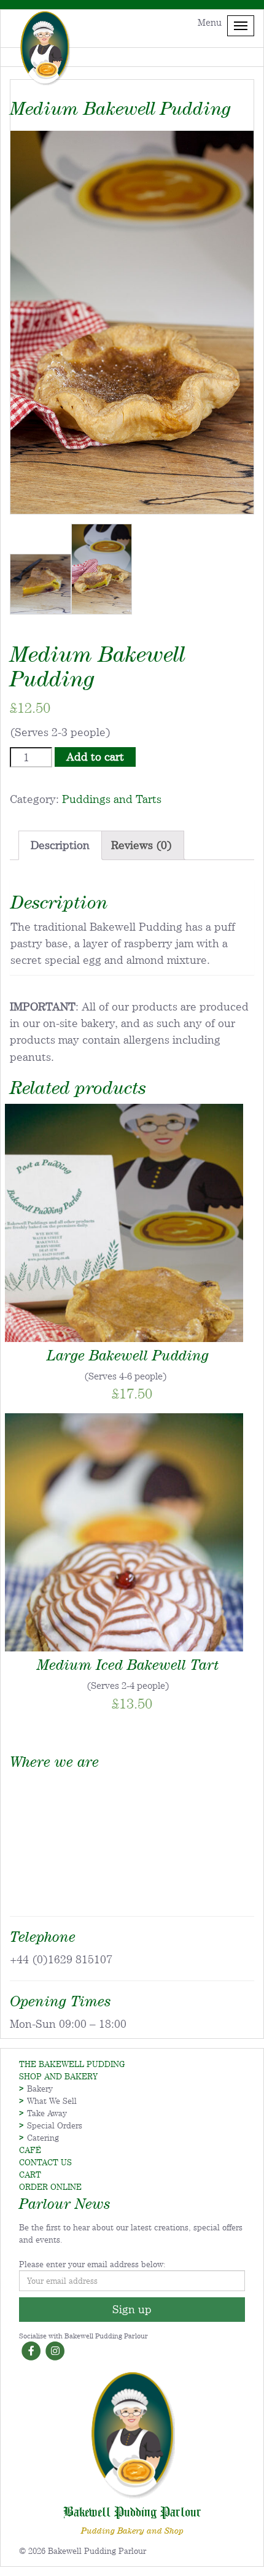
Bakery (40, 2089)
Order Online (50, 2187)
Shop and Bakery (58, 2076)
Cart (30, 2174)
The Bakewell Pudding (72, 2064)
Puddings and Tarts (112, 799)
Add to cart (95, 757)
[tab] (60, 845)
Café (30, 2150)
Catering (43, 2138)
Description (60, 845)
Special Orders (55, 2125)
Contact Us (45, 2162)
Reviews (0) (142, 845)
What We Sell (52, 2101)
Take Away (47, 2113)
